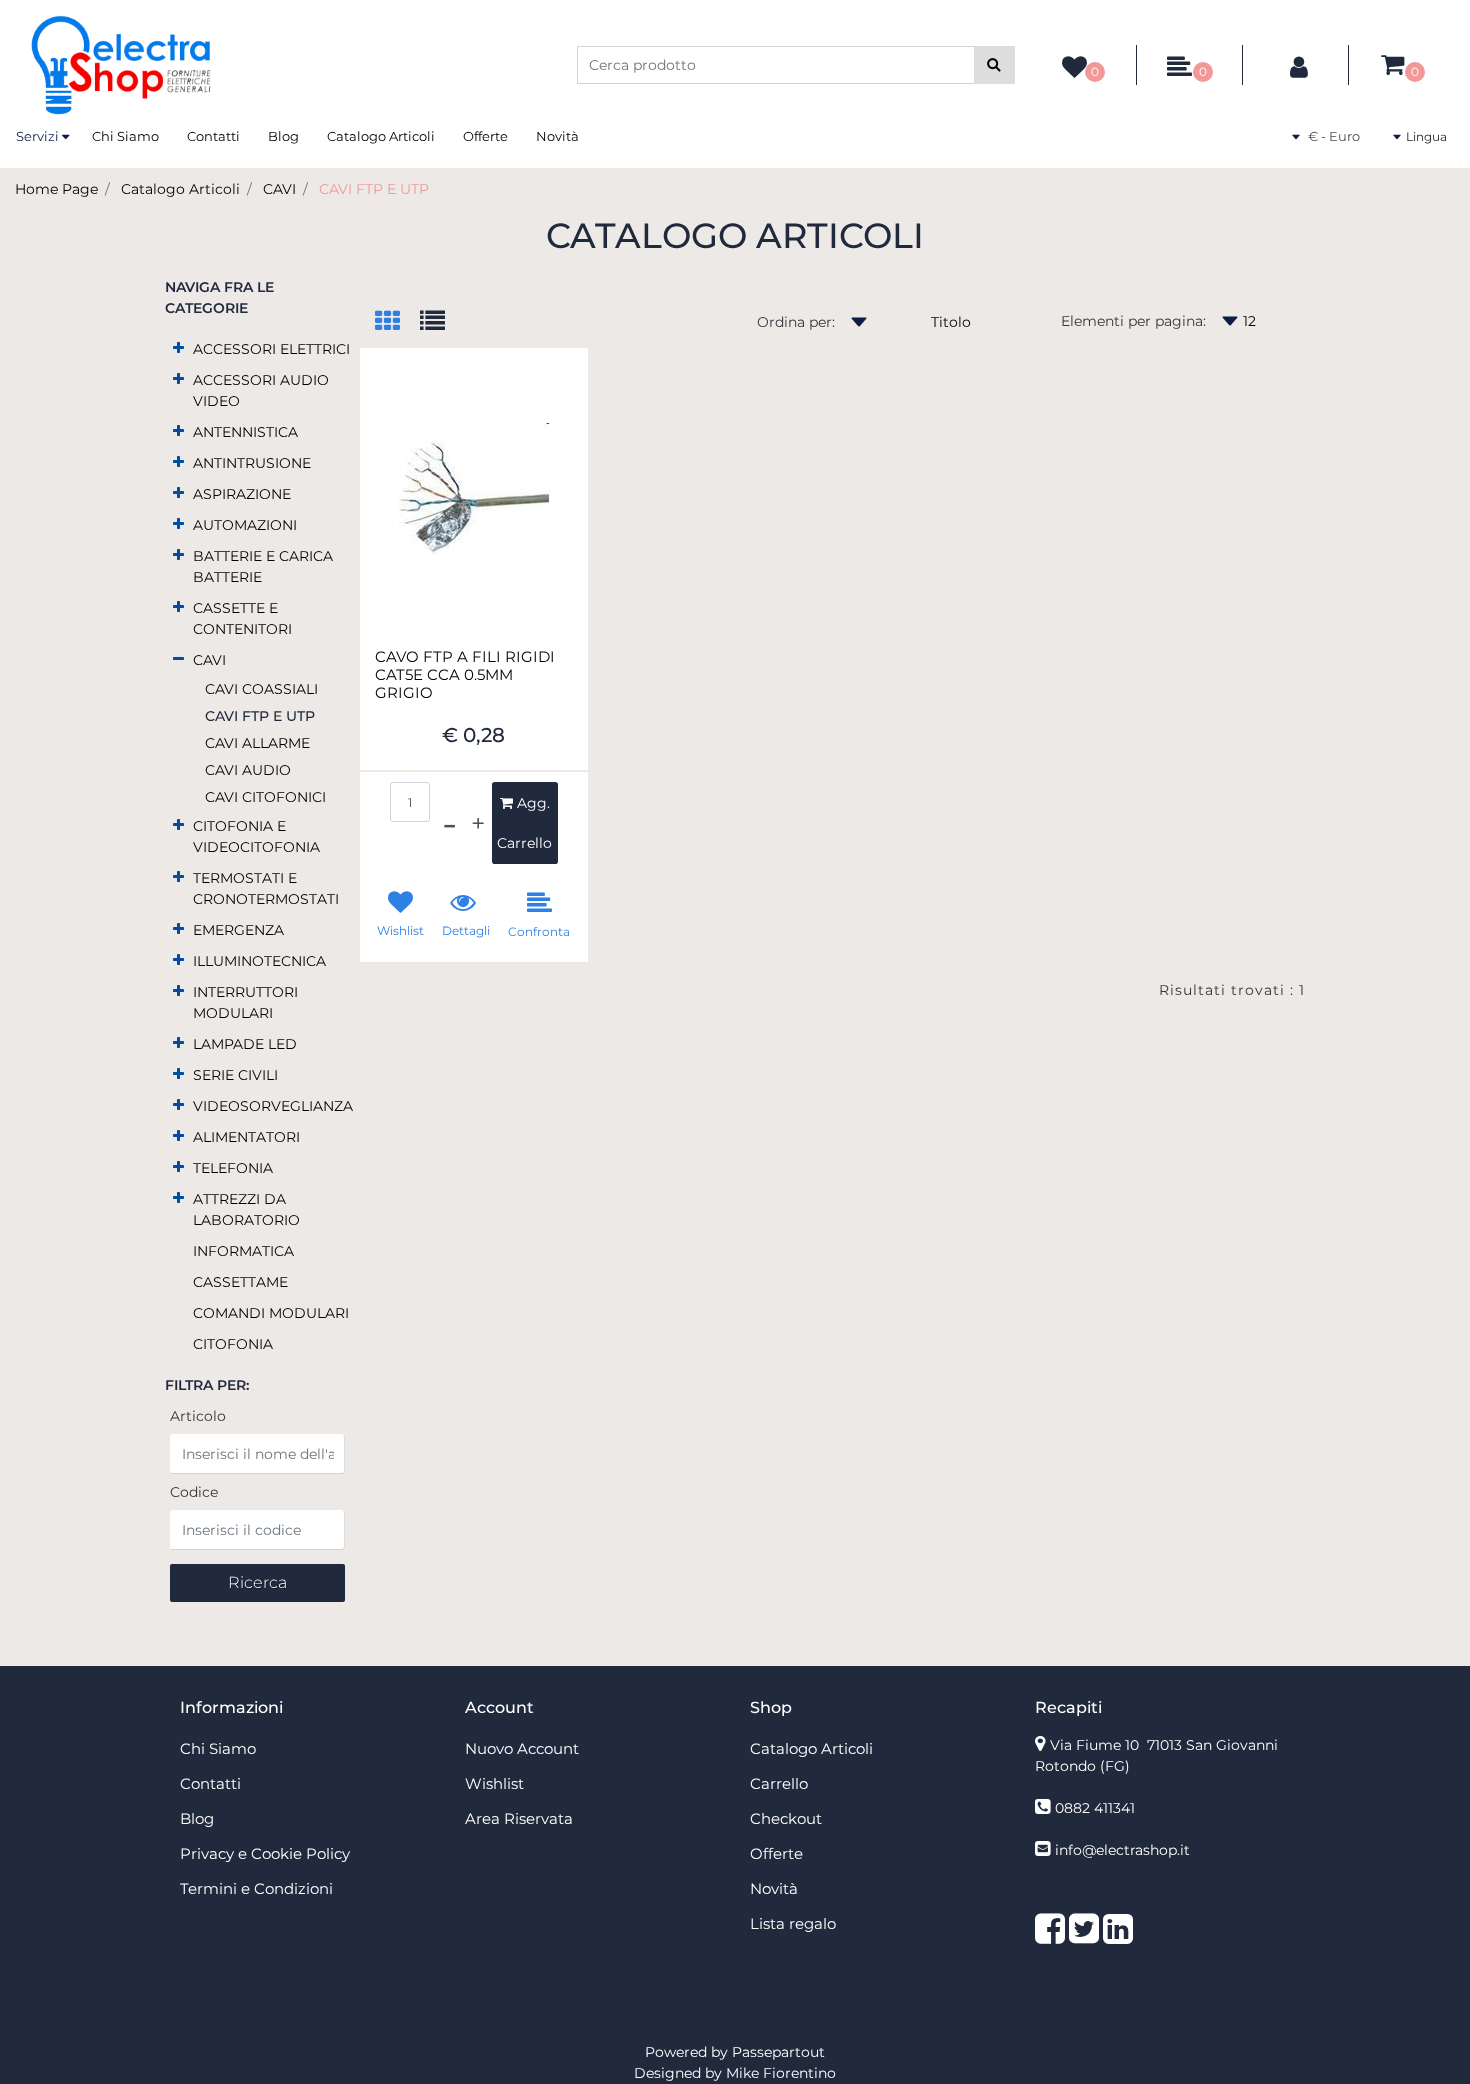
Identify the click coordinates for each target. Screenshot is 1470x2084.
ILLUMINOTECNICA (259, 961)
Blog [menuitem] (283, 136)
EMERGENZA (238, 930)
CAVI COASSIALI (261, 689)
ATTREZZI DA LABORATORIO (246, 1209)
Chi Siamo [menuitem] (125, 136)
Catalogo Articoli (180, 189)
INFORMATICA (243, 1251)
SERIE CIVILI (235, 1075)
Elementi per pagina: (1133, 321)
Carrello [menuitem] (779, 1783)
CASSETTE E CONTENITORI (242, 618)
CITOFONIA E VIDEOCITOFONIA (256, 836)
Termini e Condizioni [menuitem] (256, 1888)
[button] (994, 65)
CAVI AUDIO (248, 770)
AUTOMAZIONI (245, 525)
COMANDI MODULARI (271, 1313)
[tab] (397, 322)
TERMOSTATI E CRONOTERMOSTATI (266, 888)
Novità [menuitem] (557, 136)
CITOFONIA (233, 1344)
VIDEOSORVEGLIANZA (273, 1106)
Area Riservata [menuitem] (519, 1818)
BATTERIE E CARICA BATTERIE (263, 566)
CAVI (279, 189)
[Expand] (178, 347)
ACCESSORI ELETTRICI (271, 349)
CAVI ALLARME (257, 743)
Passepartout (778, 2052)
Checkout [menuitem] (786, 1818)
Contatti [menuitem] (213, 136)
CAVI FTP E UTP (374, 189)
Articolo (198, 1416)
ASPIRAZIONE (242, 494)
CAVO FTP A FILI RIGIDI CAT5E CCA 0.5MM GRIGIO (465, 675)
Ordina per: (796, 322)
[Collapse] (178, 658)
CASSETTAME (240, 1282)
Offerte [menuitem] (485, 136)
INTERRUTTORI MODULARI (245, 1002)
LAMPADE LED (245, 1044)
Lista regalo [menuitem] (793, 1923)
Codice (194, 1492)
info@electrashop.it (1122, 1850)
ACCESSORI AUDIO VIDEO (261, 390)
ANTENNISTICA (245, 432)
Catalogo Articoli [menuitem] (381, 136)
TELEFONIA (233, 1168)
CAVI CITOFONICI (265, 797)
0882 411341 (1095, 1808)
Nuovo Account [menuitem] (522, 1748)
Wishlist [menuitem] (494, 1783)
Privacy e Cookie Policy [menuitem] (265, 1853)
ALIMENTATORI (246, 1137)
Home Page (56, 189)
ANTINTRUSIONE (252, 463)
